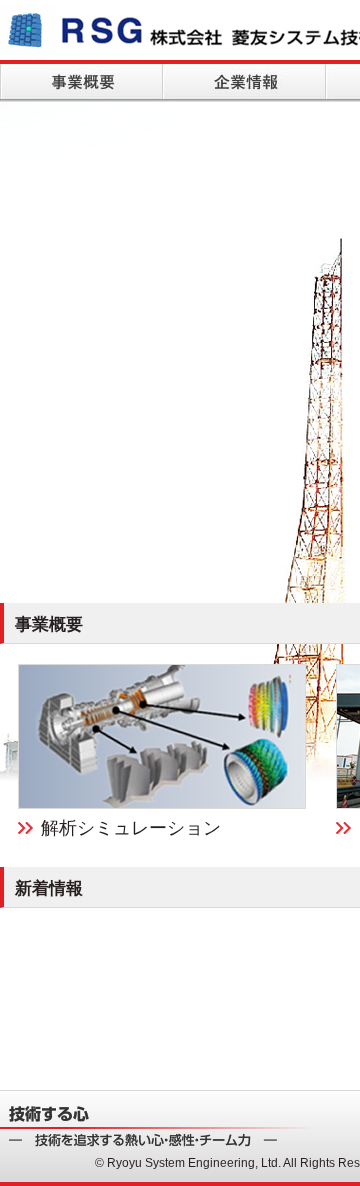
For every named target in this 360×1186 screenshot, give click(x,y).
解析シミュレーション (131, 828)
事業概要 (81, 80)
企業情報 (244, 80)
